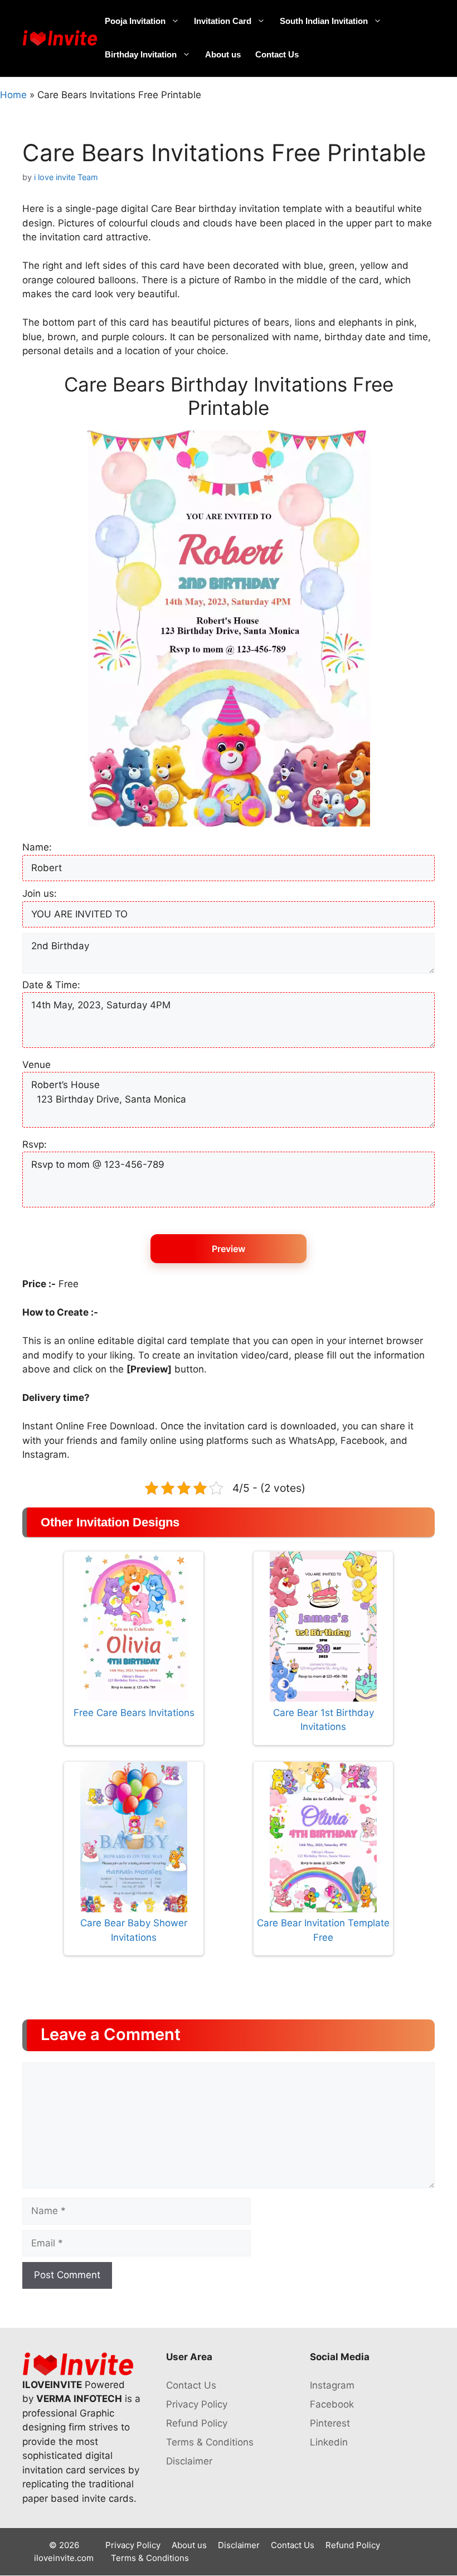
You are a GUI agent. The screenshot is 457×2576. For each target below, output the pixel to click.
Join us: (40, 893)
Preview (229, 1249)
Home (13, 95)
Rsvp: (35, 1144)
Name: (37, 847)
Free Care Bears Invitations (134, 1713)
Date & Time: (51, 985)
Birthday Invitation (141, 54)
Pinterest (330, 2423)
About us (223, 54)
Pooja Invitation (135, 21)
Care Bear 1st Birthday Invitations (324, 1720)
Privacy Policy (197, 2404)
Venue (37, 1065)
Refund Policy (197, 2423)
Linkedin (329, 2442)
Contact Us (277, 54)
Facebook (332, 2404)
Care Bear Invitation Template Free (323, 1930)
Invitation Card (223, 21)
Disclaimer (189, 2461)
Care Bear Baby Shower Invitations (134, 1930)
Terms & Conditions (210, 2442)
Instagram (332, 2385)
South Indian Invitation (324, 21)
